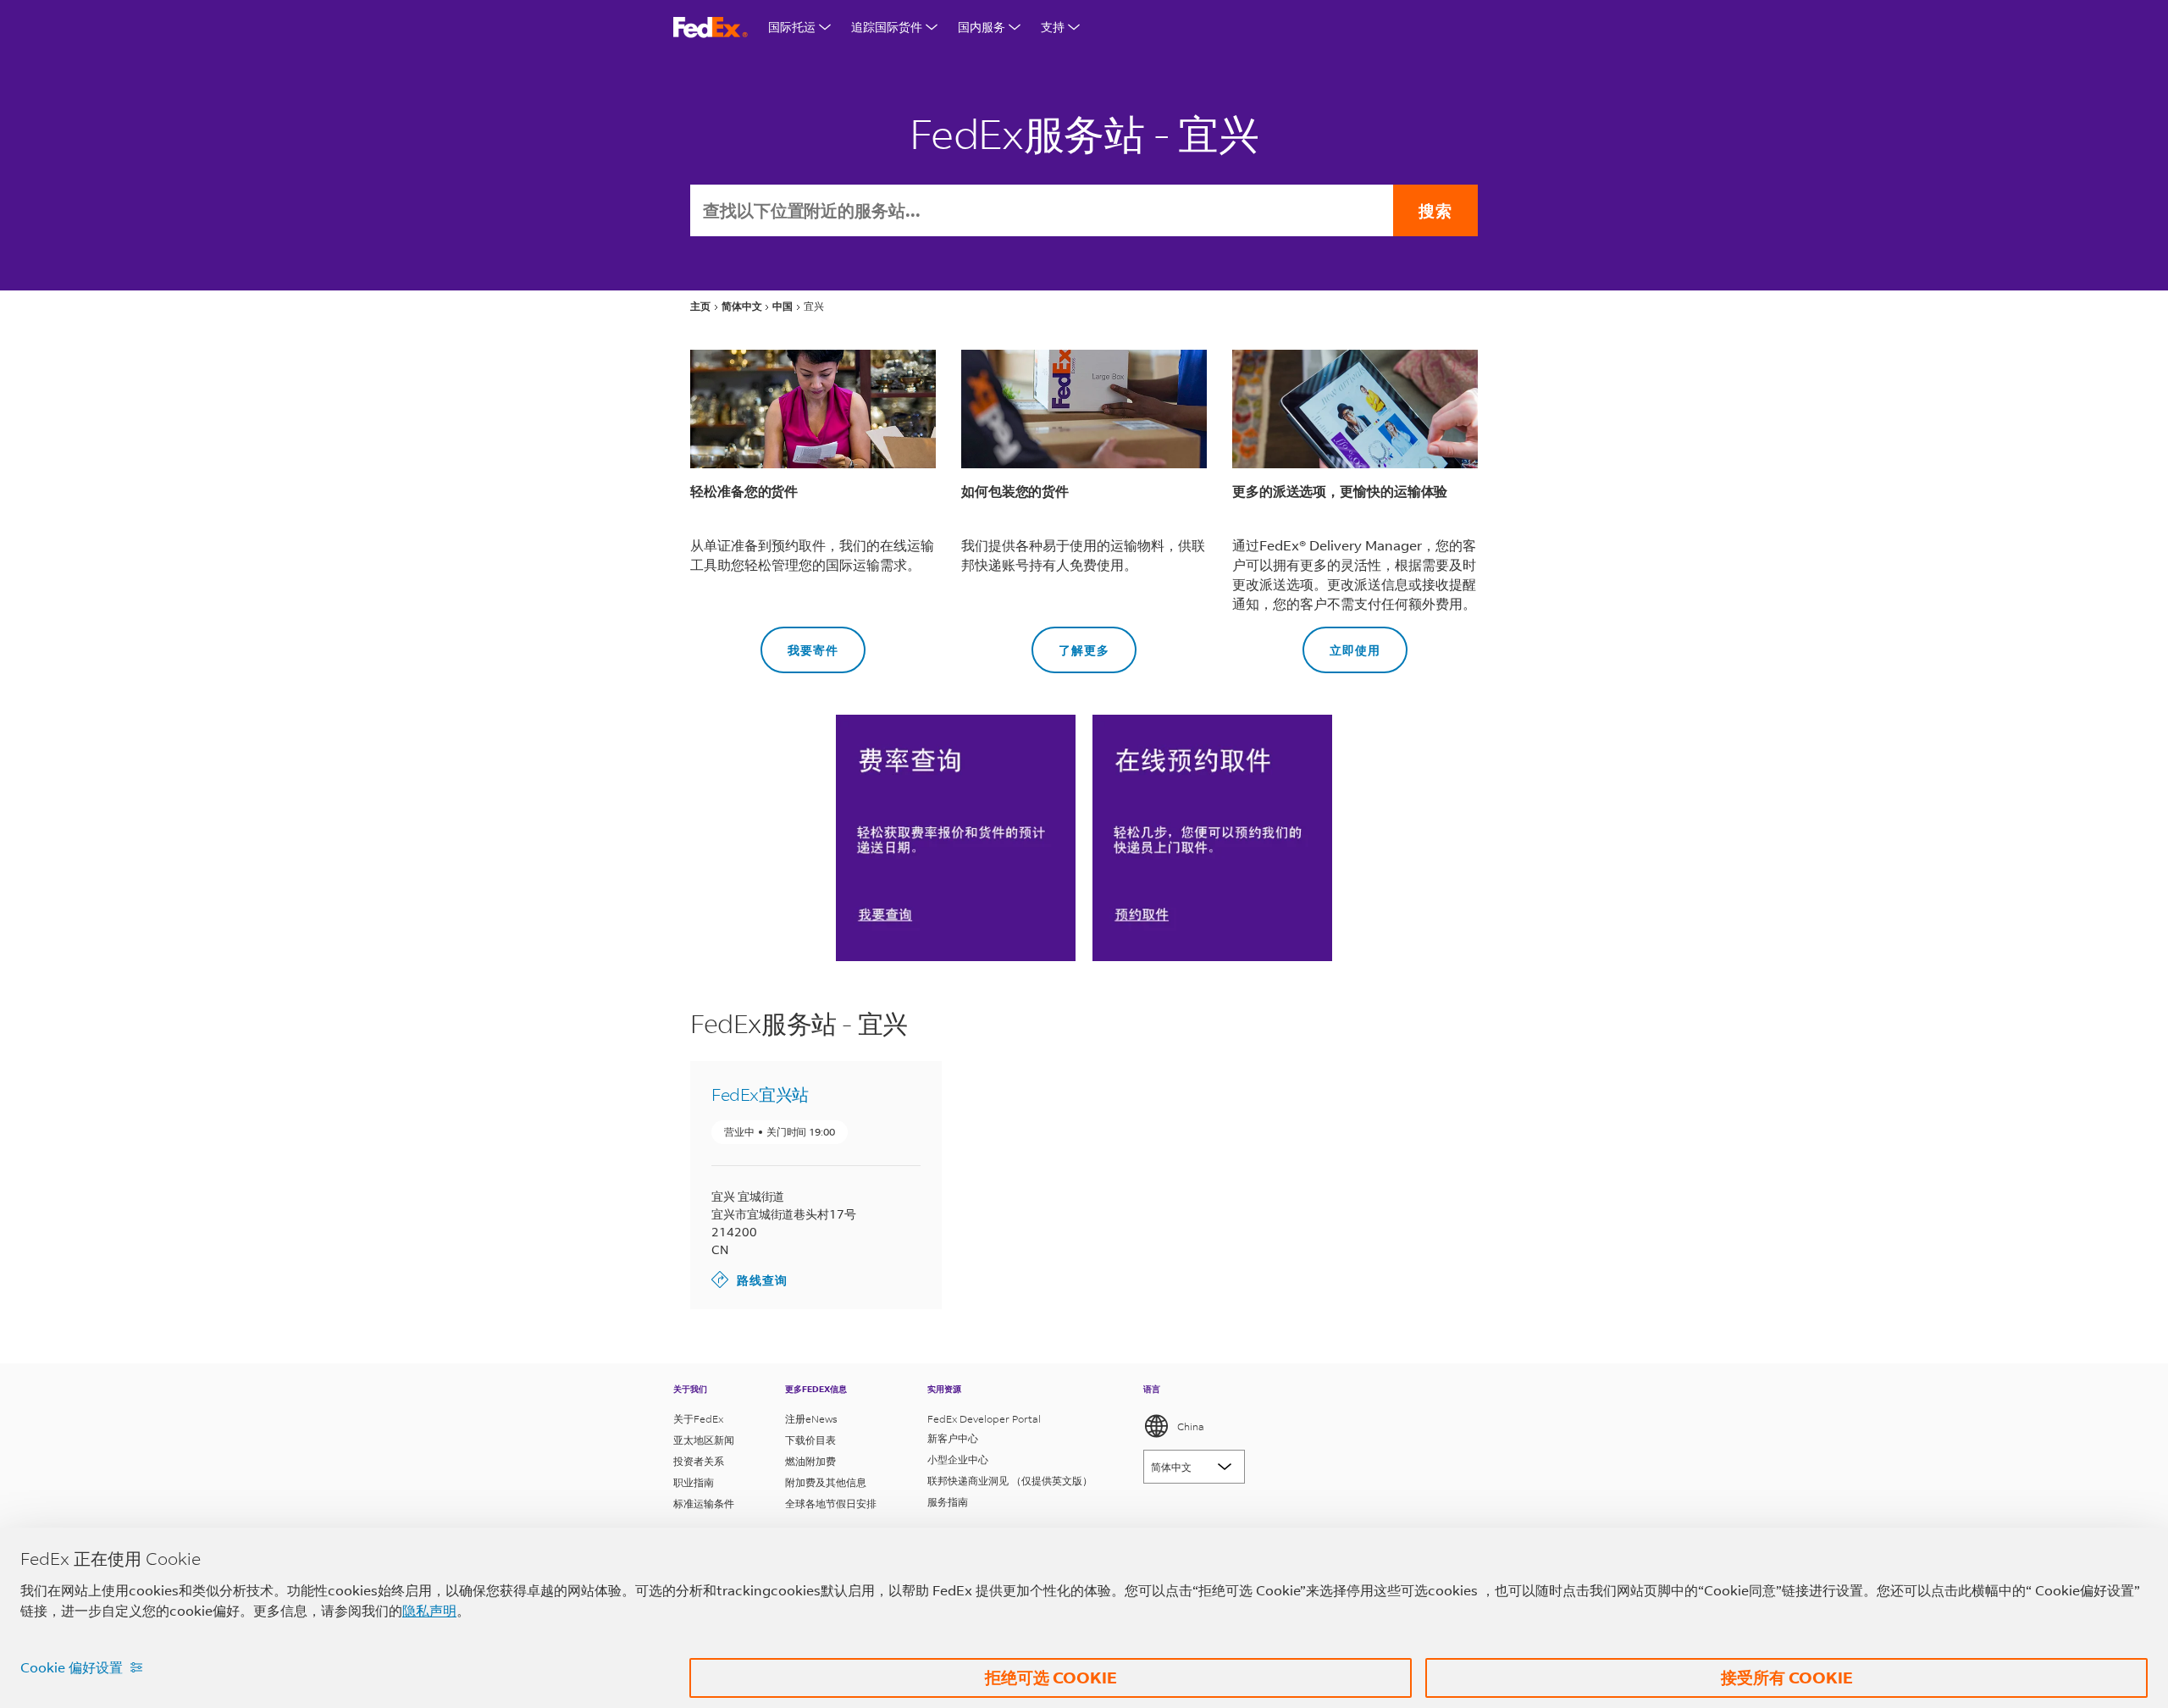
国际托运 (792, 27)
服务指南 (948, 1502)
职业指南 (694, 1482)
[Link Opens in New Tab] (1212, 837)
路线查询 (749, 1279)
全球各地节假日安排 (831, 1503)
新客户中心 (953, 1438)
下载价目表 (810, 1440)
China (1191, 1426)
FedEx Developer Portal (984, 1419)
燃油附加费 (810, 1461)
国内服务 (982, 27)
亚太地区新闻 (704, 1440)
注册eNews (811, 1419)
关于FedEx (698, 1419)
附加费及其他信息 (826, 1482)
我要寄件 (799, 642)
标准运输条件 (704, 1503)
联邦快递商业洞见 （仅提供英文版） (1010, 1481)
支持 (1053, 27)
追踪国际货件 (887, 27)
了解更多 (1070, 642)
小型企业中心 (958, 1459)
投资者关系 (699, 1461)
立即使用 (1341, 642)
